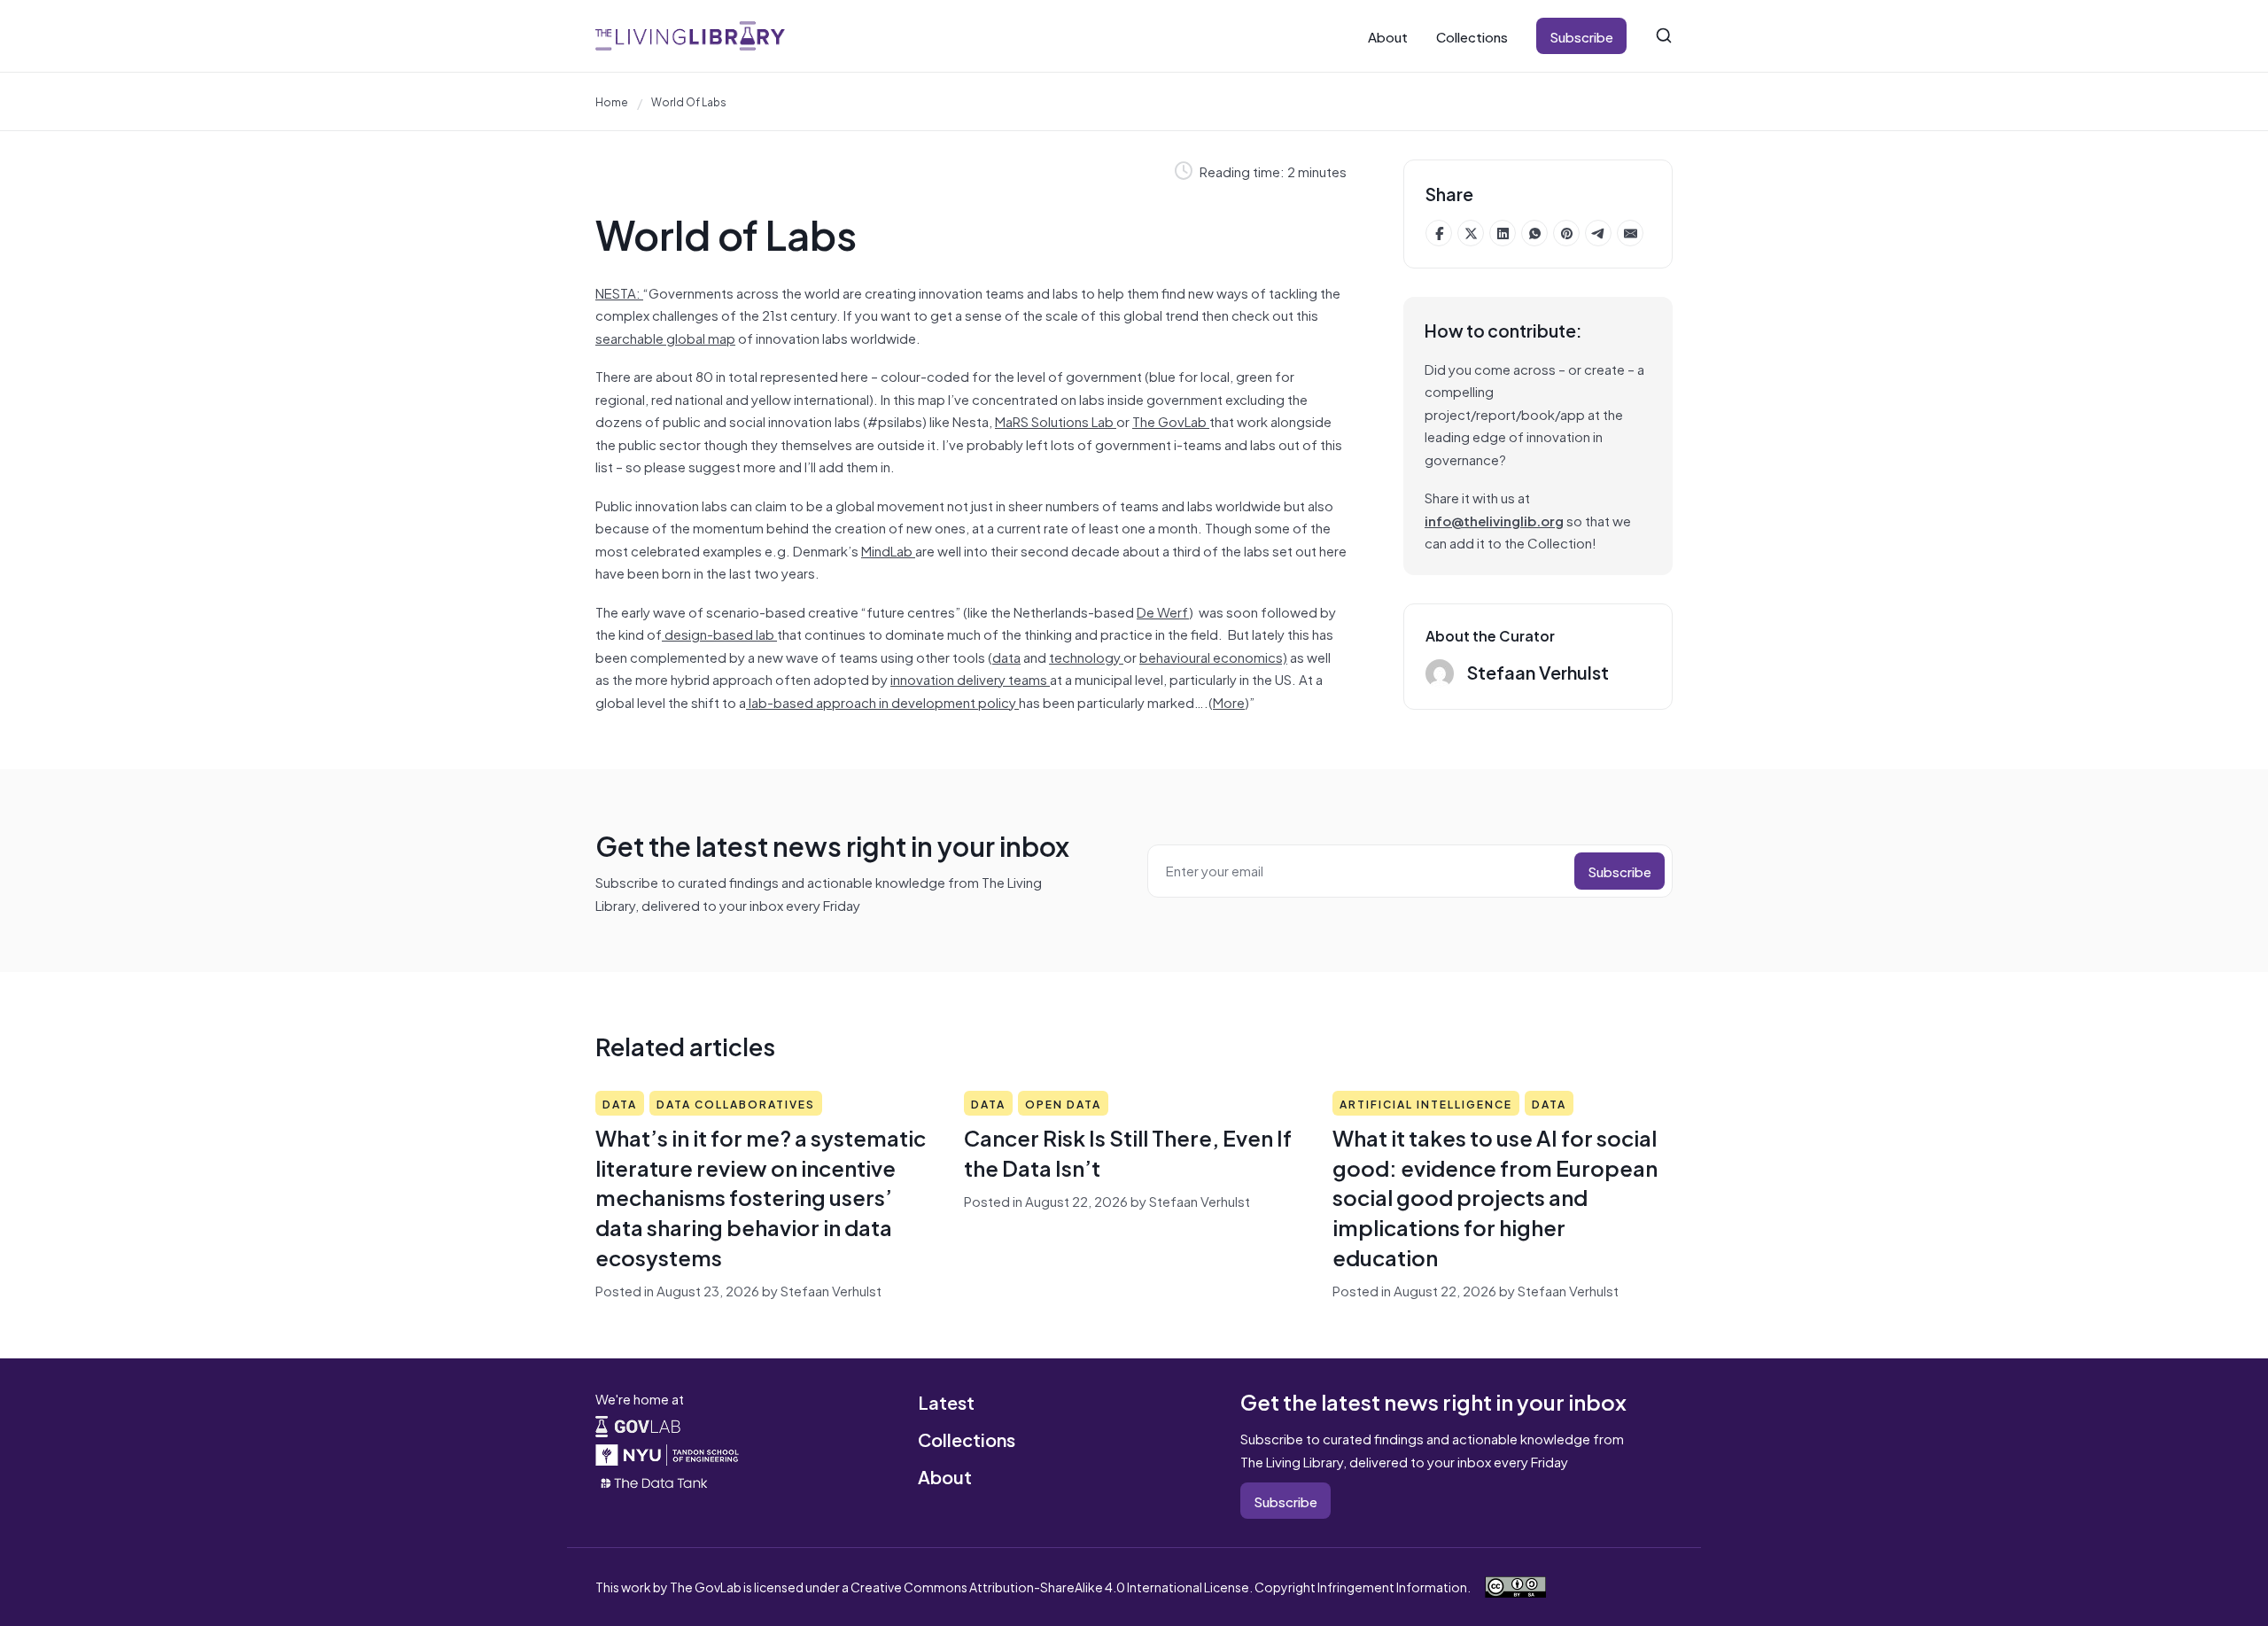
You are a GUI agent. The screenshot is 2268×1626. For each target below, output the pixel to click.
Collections (1472, 36)
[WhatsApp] (1534, 233)
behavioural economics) (1213, 656)
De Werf (1163, 611)
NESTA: (619, 292)
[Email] (1630, 233)
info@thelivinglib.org (1494, 520)
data (1006, 656)
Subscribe (1581, 36)
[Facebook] (1439, 233)
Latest (946, 1401)
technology (1086, 656)
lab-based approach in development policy (882, 701)
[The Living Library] (690, 36)
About (1388, 36)
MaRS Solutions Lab (1056, 420)
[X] (1471, 233)
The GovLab (1171, 420)
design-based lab (719, 633)
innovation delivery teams (970, 678)
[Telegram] (1598, 233)
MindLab (888, 550)
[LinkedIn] (1503, 233)
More (1229, 701)
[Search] (1664, 35)
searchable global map (665, 337)
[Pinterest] (1566, 233)
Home (612, 101)
